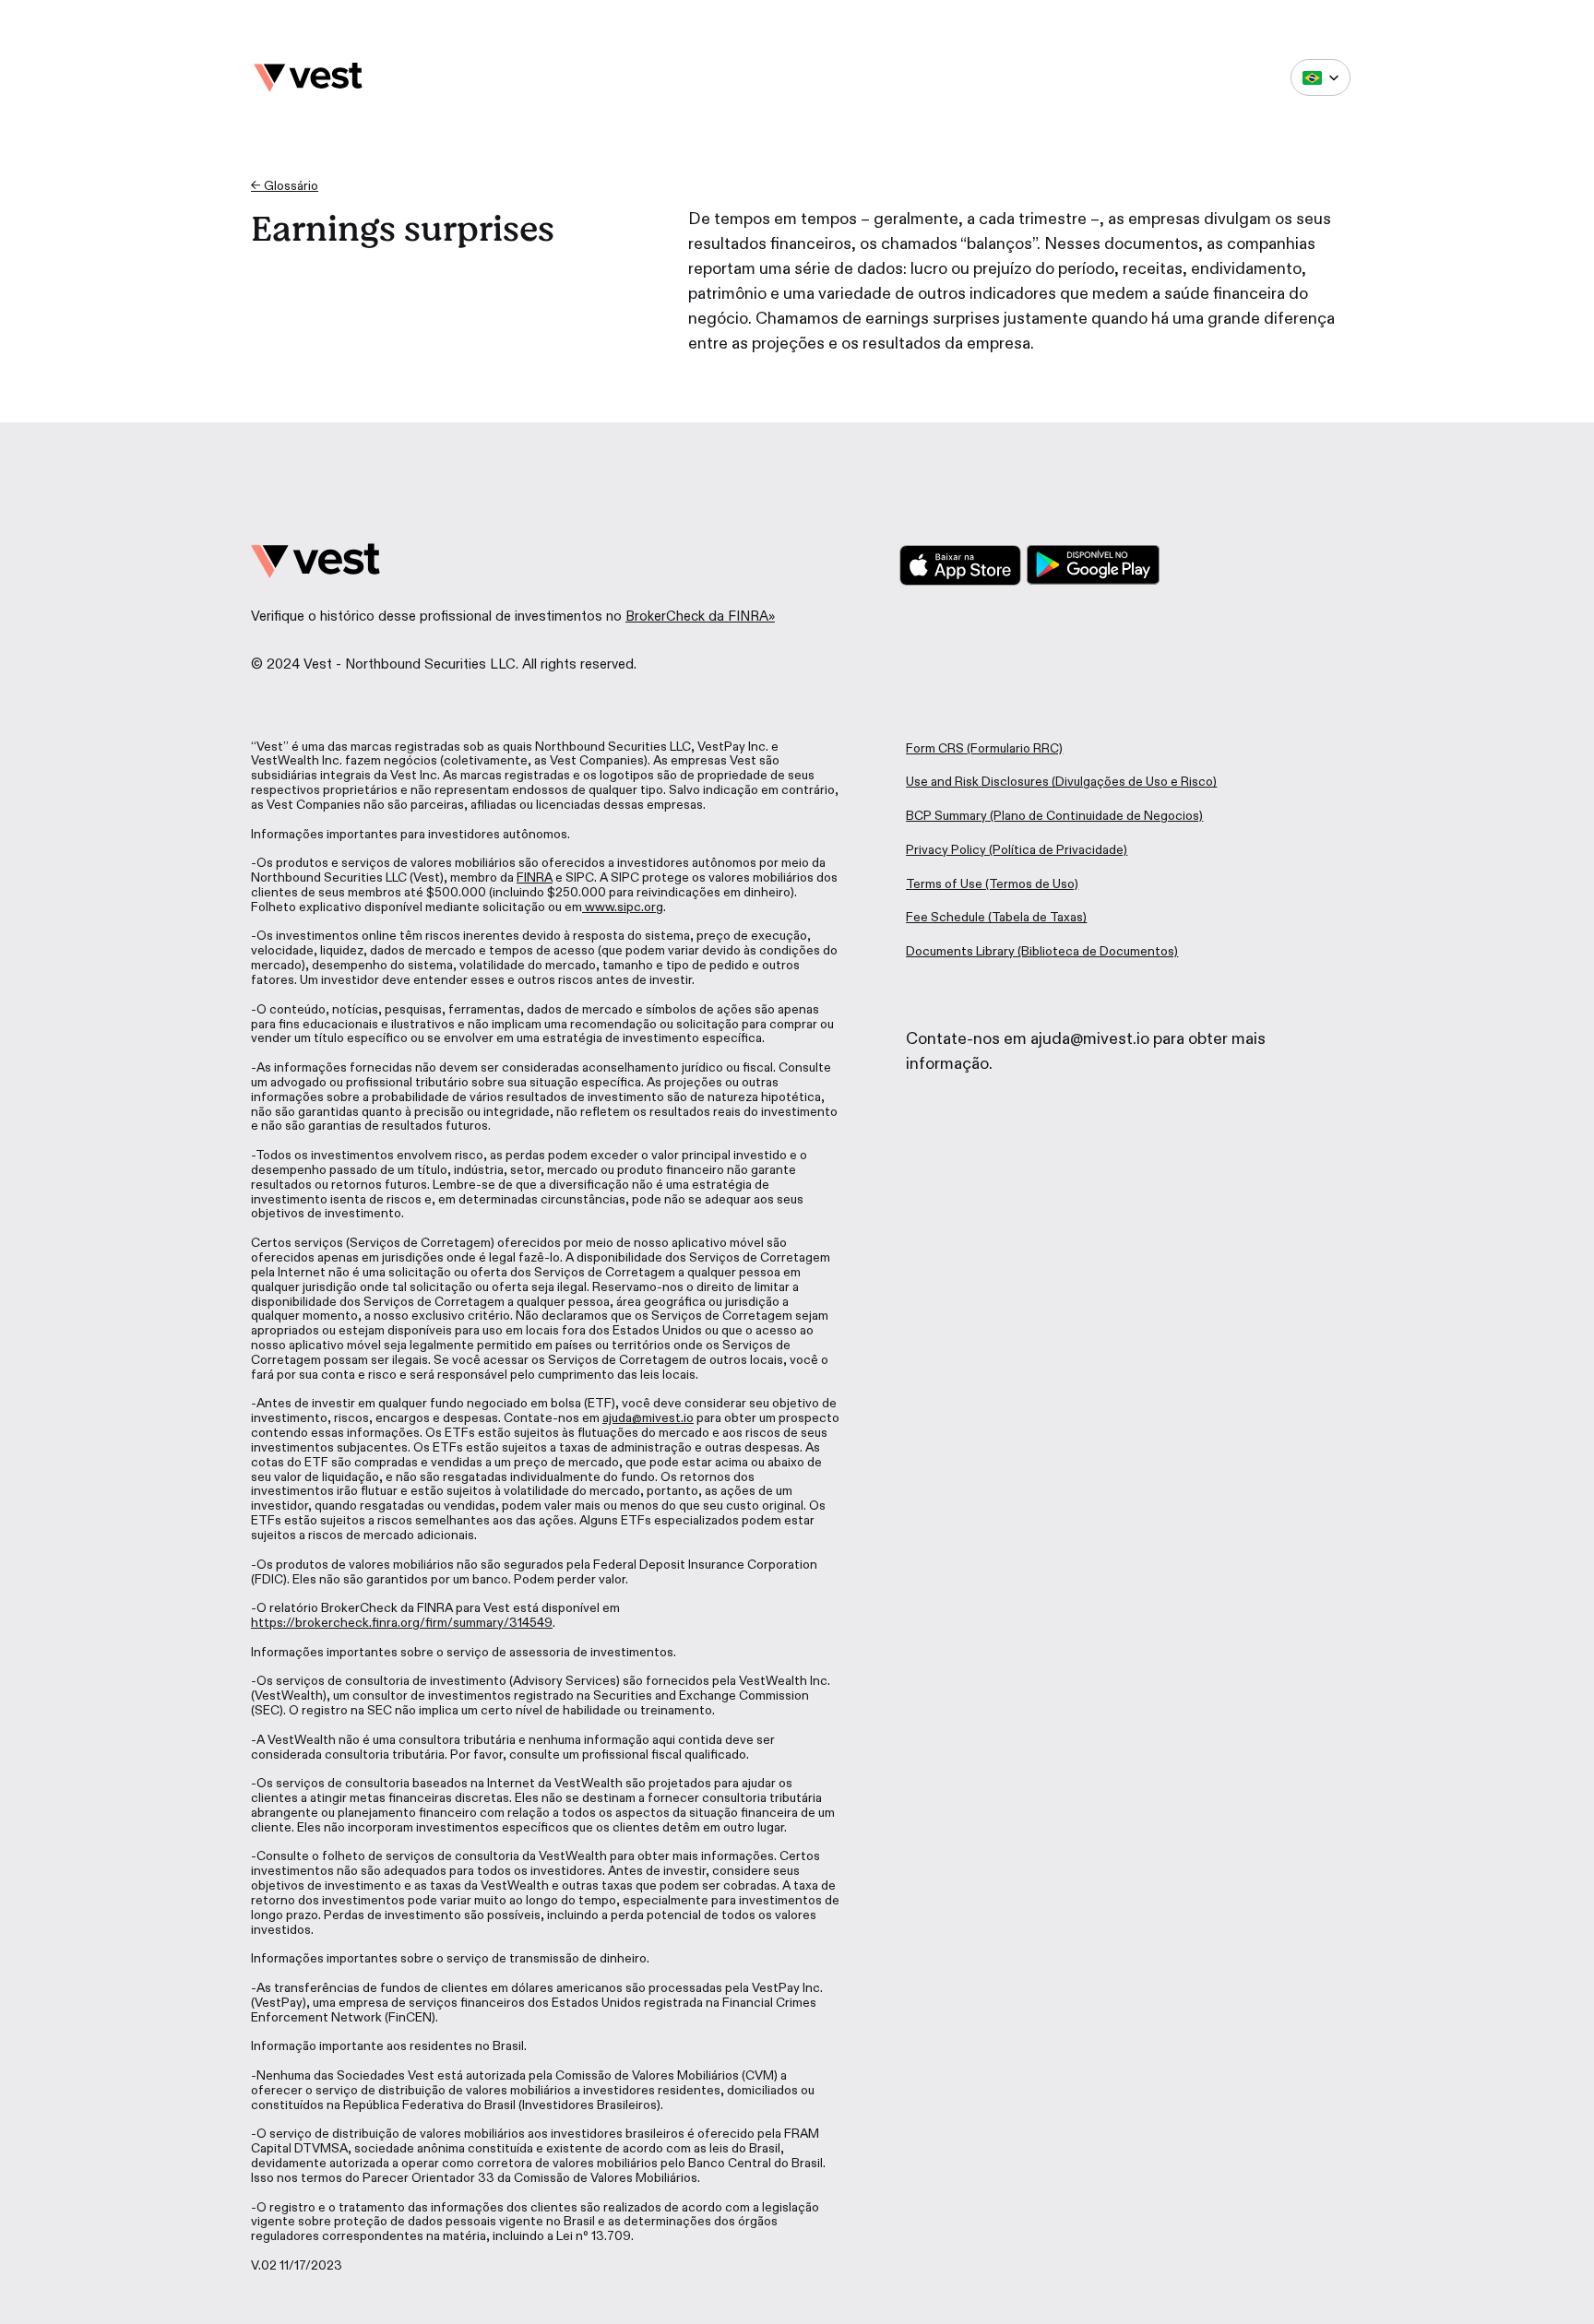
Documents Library (960, 951)
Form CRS (935, 748)
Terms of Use (944, 884)
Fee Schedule (946, 917)
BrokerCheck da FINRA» (700, 617)
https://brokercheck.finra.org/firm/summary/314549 (402, 1623)
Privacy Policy (946, 850)
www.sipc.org (623, 907)
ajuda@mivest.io (648, 1418)
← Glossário (285, 186)
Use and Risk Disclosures (977, 782)
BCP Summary (946, 816)
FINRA (535, 877)
